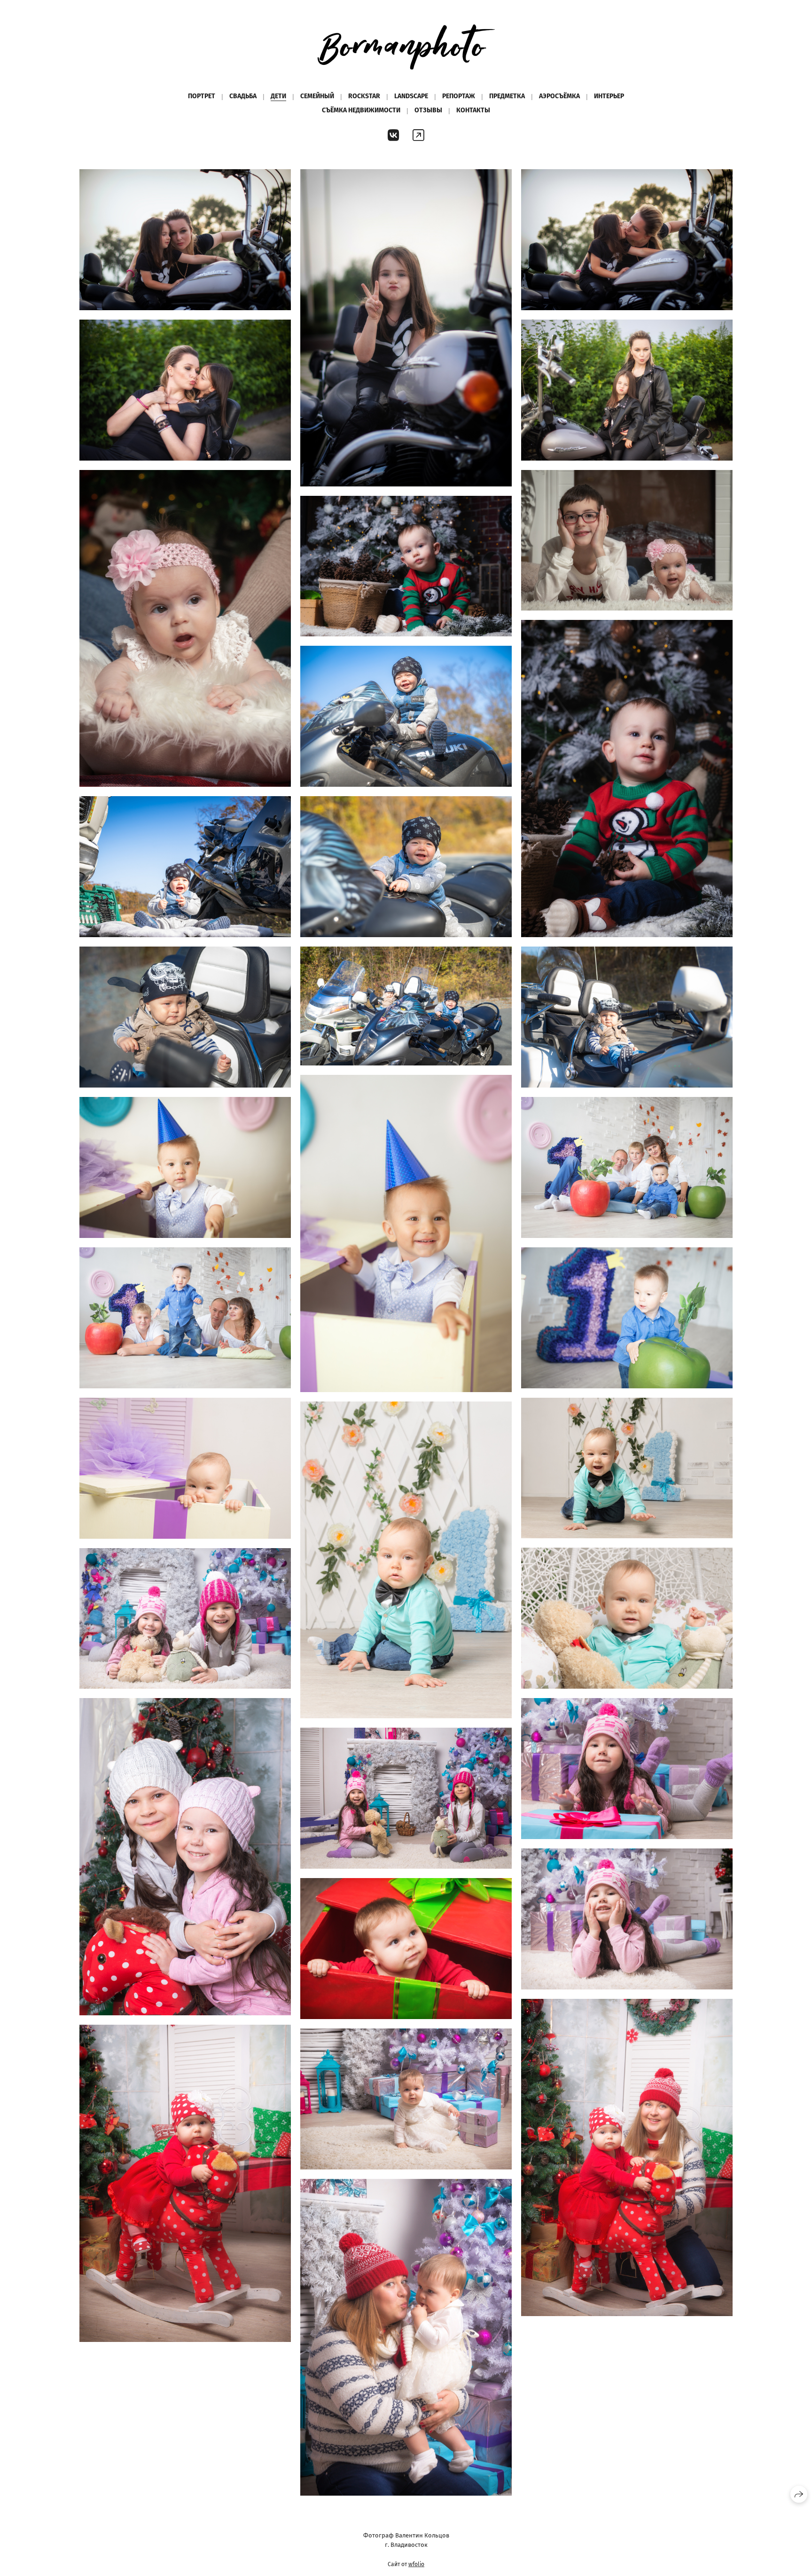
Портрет (202, 96)
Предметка (507, 96)
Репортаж (459, 96)
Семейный (317, 96)
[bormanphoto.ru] (406, 47)
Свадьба (243, 96)
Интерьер (609, 96)
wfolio (416, 2564)
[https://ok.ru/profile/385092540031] (418, 136)
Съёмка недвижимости (361, 110)
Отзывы (428, 110)
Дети (278, 96)
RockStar (364, 96)
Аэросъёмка (559, 96)
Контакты (473, 110)
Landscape (411, 96)
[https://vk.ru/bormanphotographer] (394, 136)
